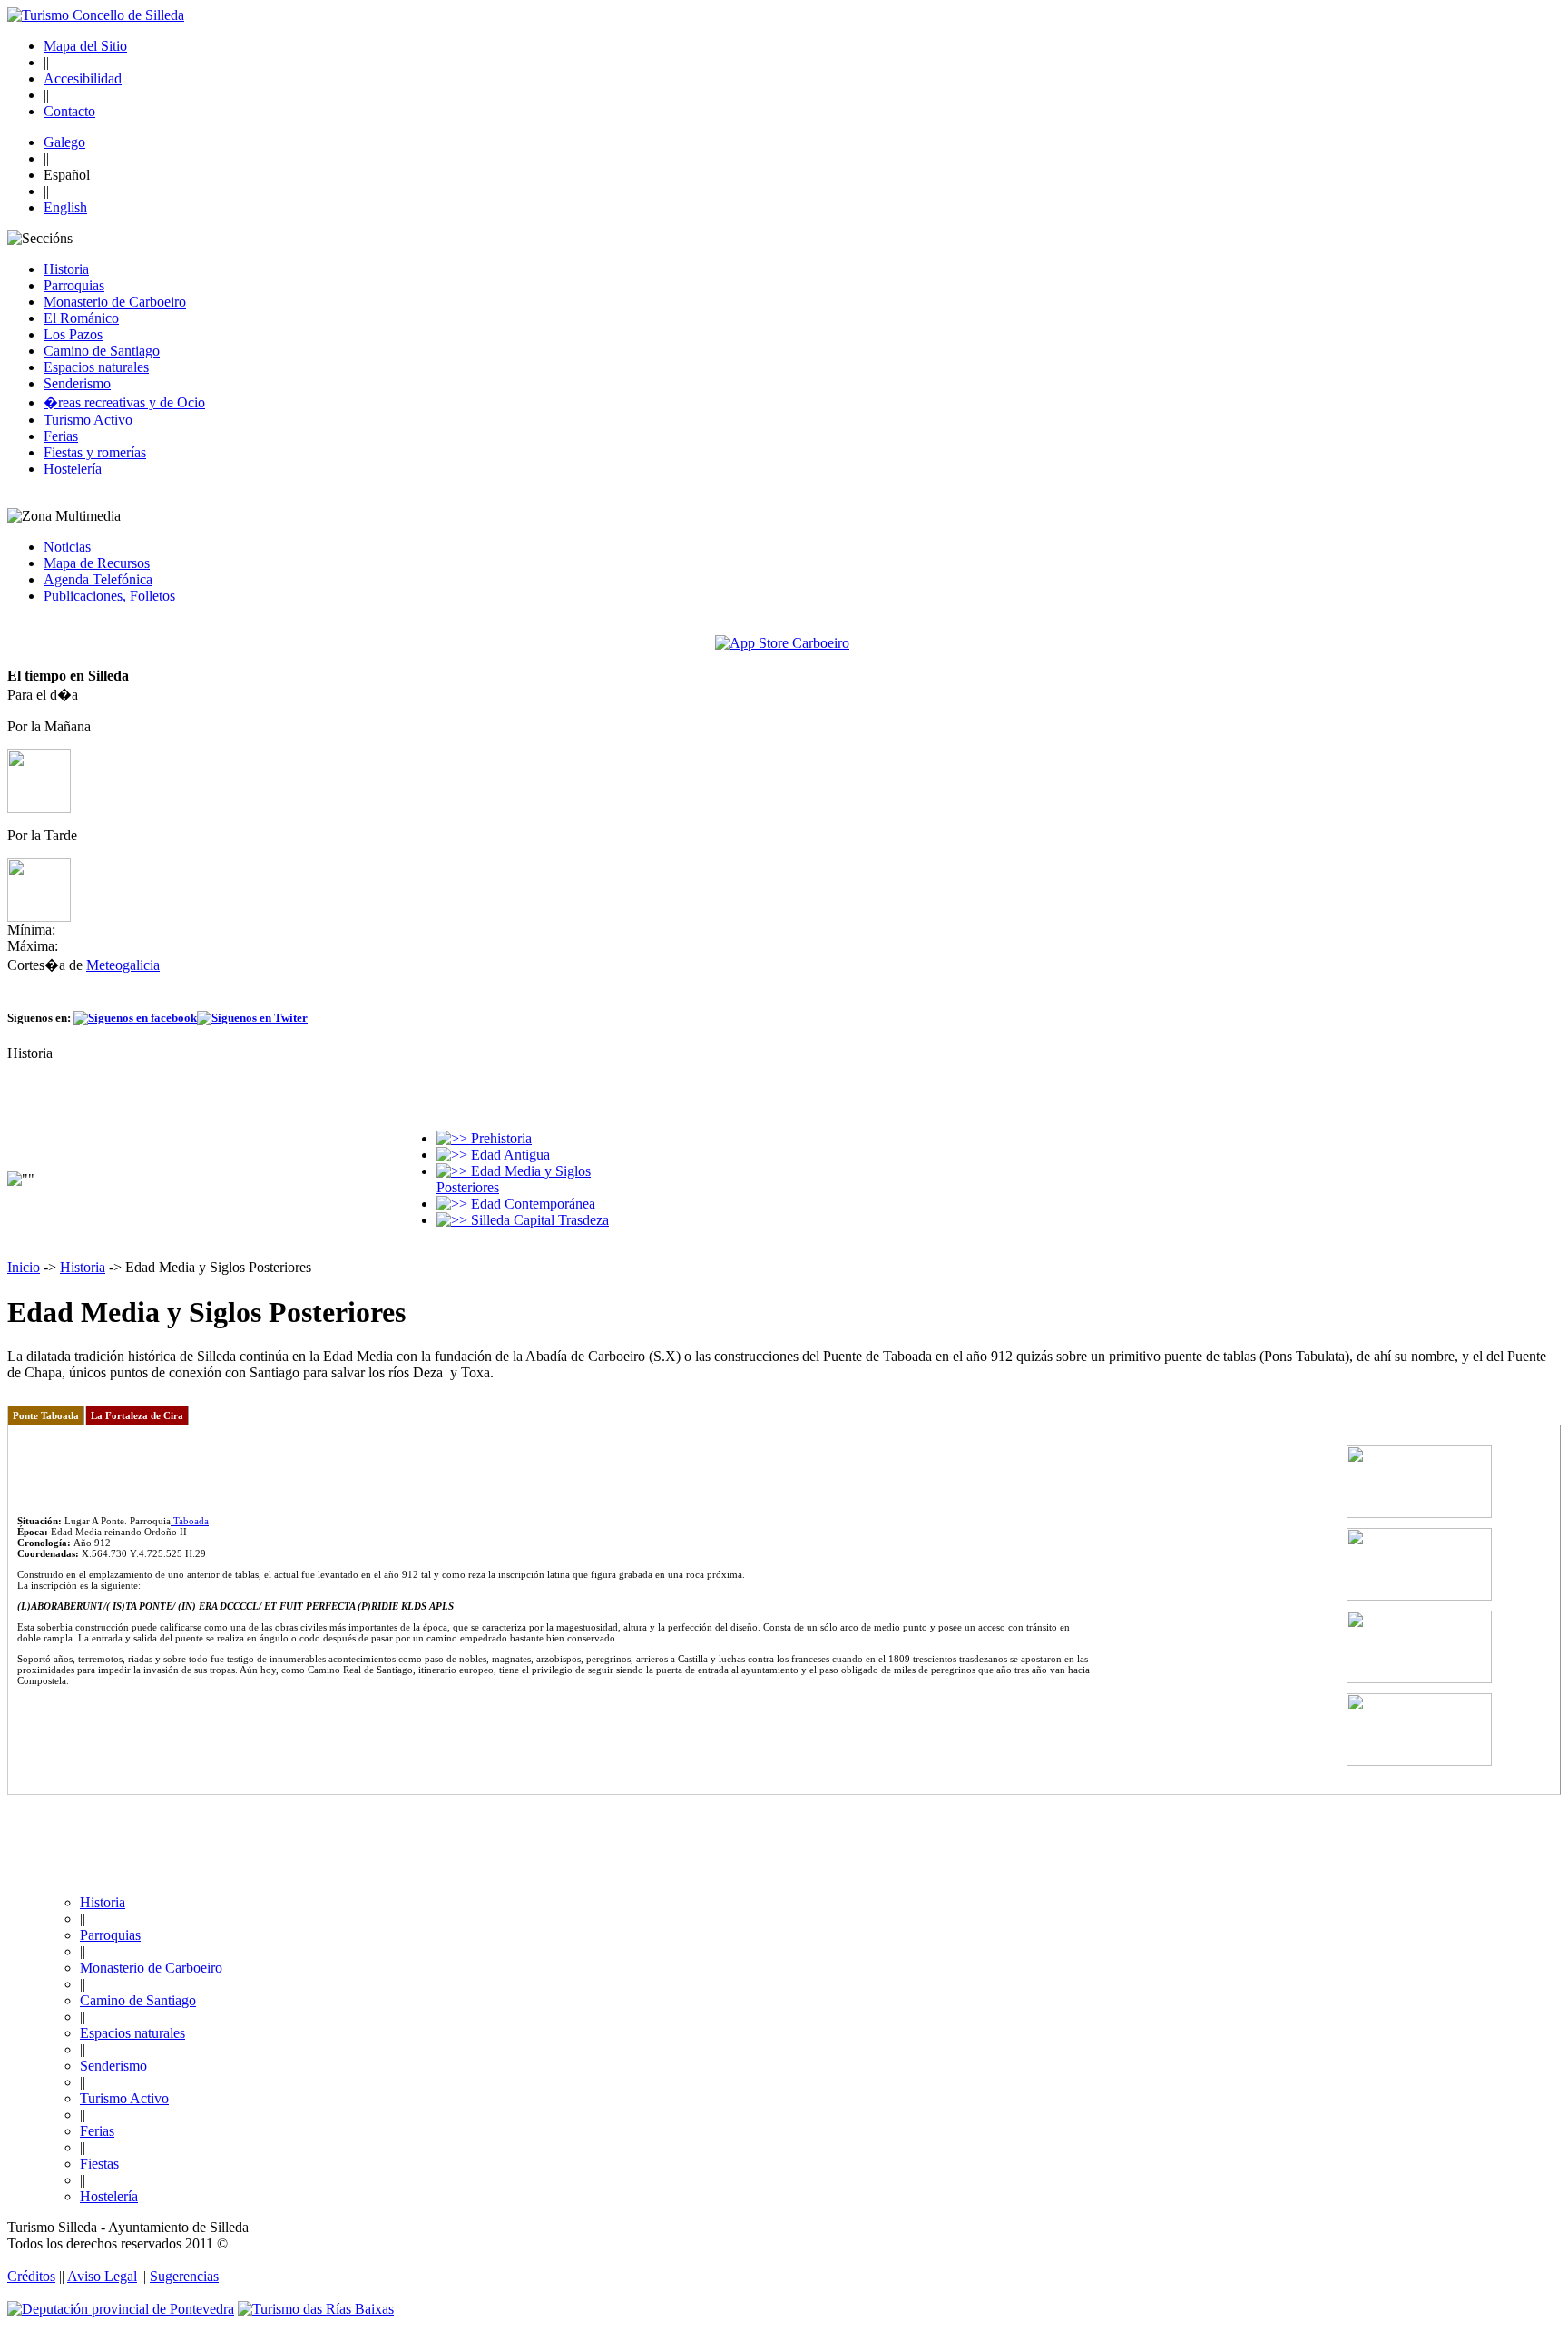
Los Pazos (73, 334)
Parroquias (74, 285)
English (65, 207)
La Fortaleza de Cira (137, 1415)
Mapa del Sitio (85, 46)
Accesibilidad (83, 78)
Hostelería (73, 469)
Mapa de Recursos (97, 563)
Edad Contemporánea (531, 1204)
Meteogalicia (123, 965)
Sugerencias (184, 2276)
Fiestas (99, 2164)
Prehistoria (500, 1138)
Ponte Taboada (46, 1415)
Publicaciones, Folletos (109, 596)
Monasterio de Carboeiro (115, 302)
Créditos (31, 2276)
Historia (66, 269)
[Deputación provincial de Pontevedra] (121, 2309)
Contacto (69, 111)
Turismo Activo (88, 420)
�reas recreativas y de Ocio (124, 402)
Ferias (61, 436)
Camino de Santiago (102, 351)
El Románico (81, 318)
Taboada (190, 1521)
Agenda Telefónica (98, 579)
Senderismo (77, 383)
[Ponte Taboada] (1419, 1514)
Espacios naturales (96, 367)
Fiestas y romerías (95, 452)
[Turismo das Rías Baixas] (316, 2309)
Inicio (24, 1267)
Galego (64, 142)
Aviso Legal (102, 2276)
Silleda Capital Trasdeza (538, 1220)
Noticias (67, 547)
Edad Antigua (509, 1155)
